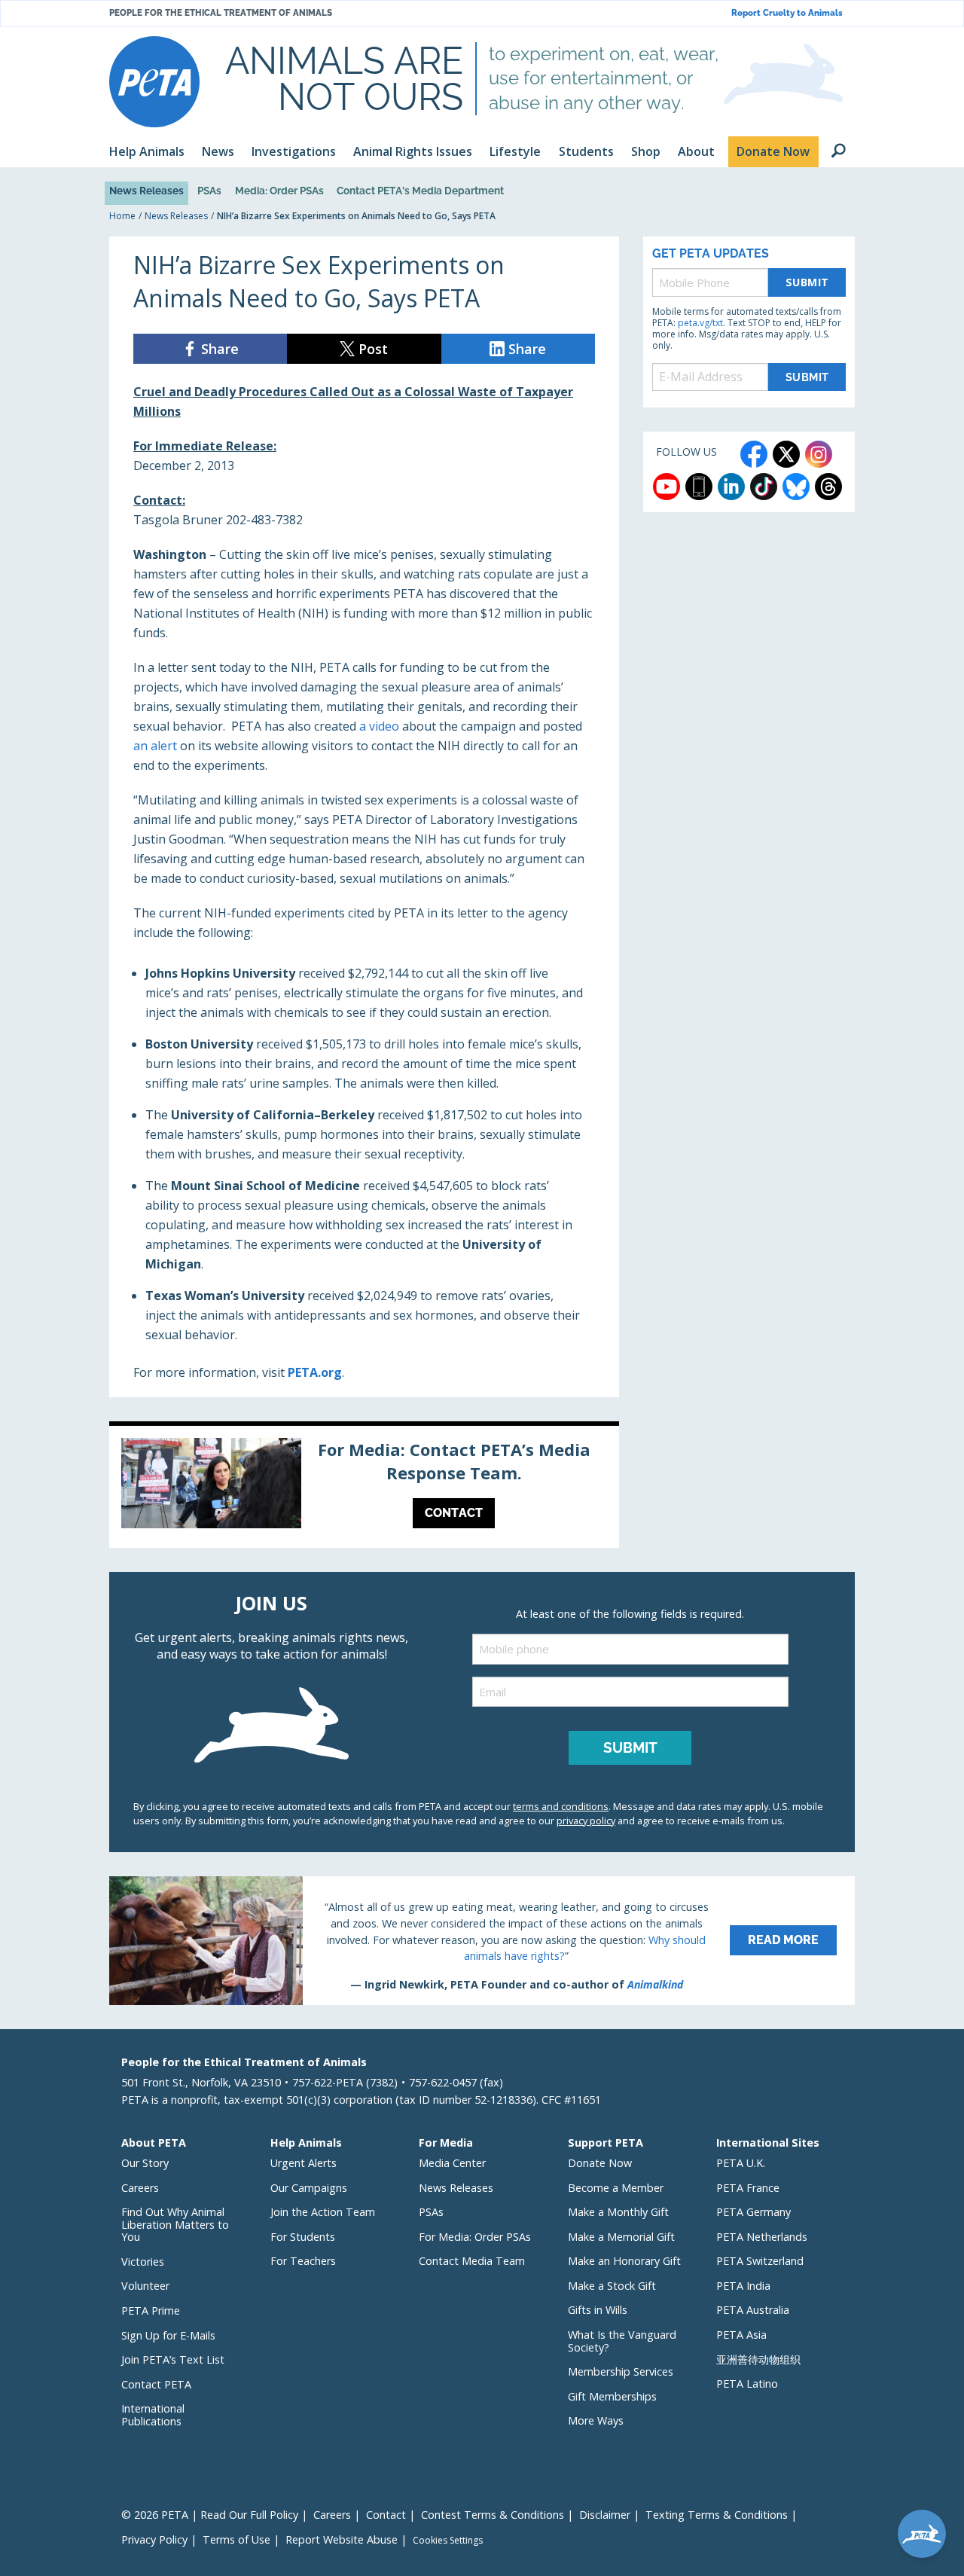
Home (122, 216)
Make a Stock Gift (612, 2286)
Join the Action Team (323, 2212)
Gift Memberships (612, 2396)
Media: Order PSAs (279, 191)
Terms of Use (236, 2539)
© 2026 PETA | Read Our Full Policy (210, 2515)
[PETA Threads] (828, 487)
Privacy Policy (154, 2539)
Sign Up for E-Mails (168, 2335)
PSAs (209, 191)
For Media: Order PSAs (475, 2237)
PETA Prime (151, 2310)
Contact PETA (156, 2384)
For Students (303, 2237)
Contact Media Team (472, 2261)
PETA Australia (753, 2310)
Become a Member (616, 2188)
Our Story (145, 2163)
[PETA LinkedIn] (731, 487)
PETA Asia (741, 2335)
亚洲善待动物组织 (758, 2359)
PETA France (748, 2188)
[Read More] (482, 1940)
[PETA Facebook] (754, 454)
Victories (143, 2262)
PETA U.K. (741, 2163)
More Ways (596, 2420)
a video (379, 726)
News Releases (146, 191)
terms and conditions (561, 1806)
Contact (386, 2515)
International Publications (153, 2415)
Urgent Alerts (304, 2163)
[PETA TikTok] (764, 487)
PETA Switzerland (760, 2261)
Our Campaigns (309, 2188)
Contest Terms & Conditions (493, 2515)
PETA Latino (747, 2384)
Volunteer (145, 2286)
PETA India (743, 2286)
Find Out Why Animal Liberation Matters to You (175, 2224)
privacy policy (586, 1821)
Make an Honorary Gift (624, 2261)
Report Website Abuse (342, 2539)
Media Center (452, 2163)
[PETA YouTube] (667, 487)
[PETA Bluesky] (796, 487)
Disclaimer (605, 2515)
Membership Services (621, 2372)
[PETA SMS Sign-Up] (699, 487)
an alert (155, 746)
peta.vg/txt (700, 323)
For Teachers (303, 2261)
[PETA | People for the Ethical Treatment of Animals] (154, 82)
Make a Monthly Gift (618, 2212)
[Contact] (364, 1487)
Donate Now (600, 2163)
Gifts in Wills (598, 2310)
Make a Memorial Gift (621, 2237)
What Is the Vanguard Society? (622, 2341)
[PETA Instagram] (819, 454)
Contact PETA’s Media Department (420, 191)
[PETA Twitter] (786, 454)
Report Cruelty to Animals (787, 13)
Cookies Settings (448, 2541)
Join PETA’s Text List (173, 2359)
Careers (140, 2188)
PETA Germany (754, 2212)
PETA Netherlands (762, 2237)
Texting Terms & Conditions (717, 2515)
